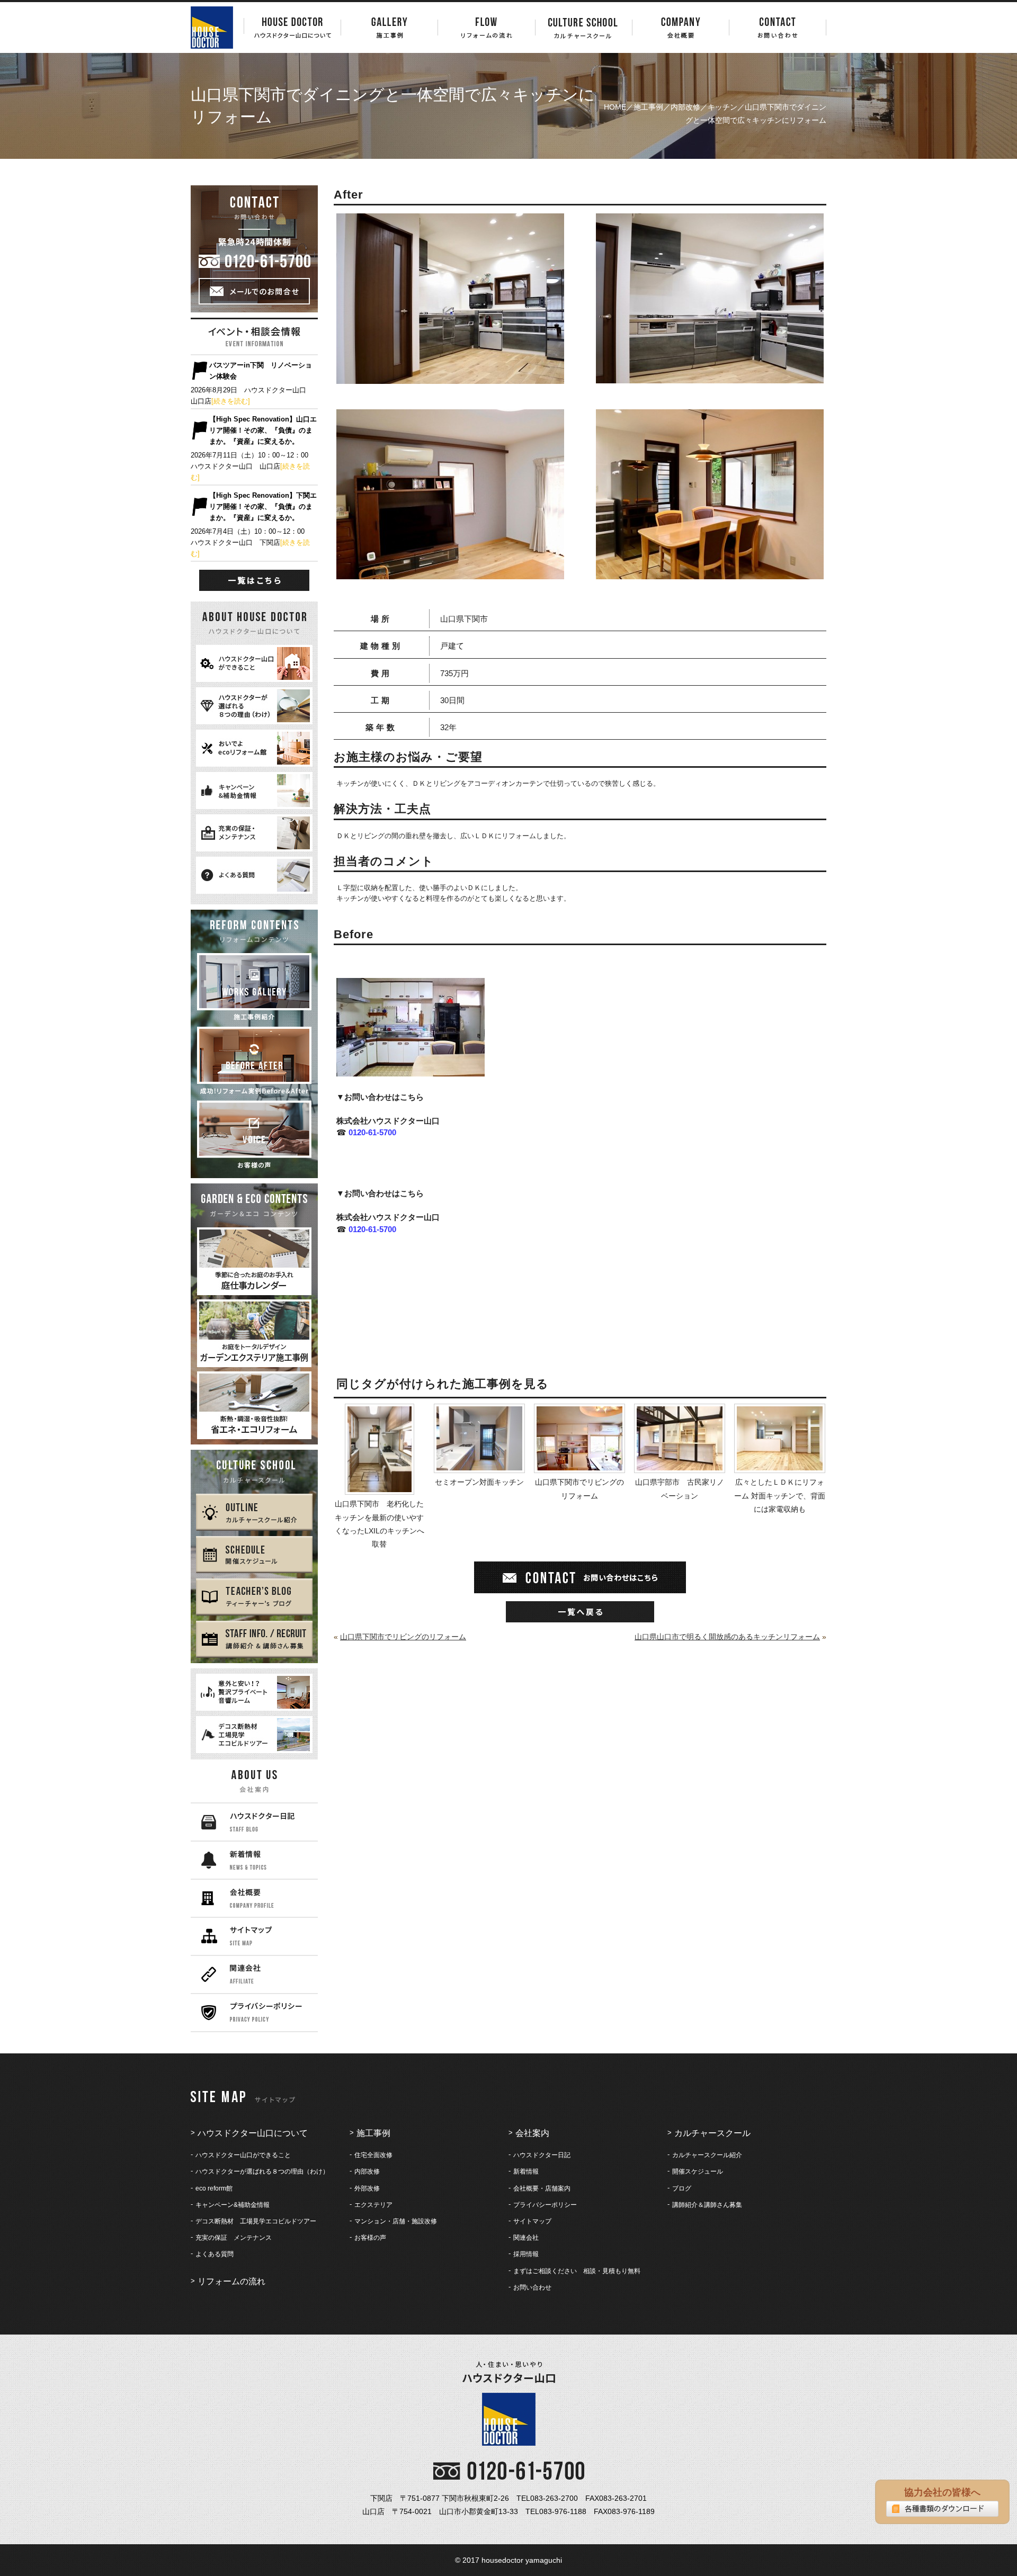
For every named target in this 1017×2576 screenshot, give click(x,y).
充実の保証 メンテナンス (234, 2238)
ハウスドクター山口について (253, 2133)
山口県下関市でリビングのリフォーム (579, 1489)
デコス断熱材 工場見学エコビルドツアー (256, 2221)
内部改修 (685, 107)
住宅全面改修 (373, 2155)
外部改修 (367, 2188)
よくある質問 (215, 2254)
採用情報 (526, 2254)
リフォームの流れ (231, 2281)
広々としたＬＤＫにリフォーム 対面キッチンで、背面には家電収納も (780, 1495)
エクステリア (373, 2205)
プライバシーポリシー (545, 2205)
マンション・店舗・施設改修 (396, 2221)
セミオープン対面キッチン (479, 1482)
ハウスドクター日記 (542, 2155)
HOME (615, 107)
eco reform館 (214, 2188)
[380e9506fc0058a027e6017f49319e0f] (450, 572)
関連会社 (526, 2238)
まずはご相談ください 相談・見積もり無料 (577, 2271)
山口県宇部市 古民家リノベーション (680, 1489)
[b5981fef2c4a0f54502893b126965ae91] (710, 572)
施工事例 (648, 107)
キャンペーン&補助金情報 (233, 2205)
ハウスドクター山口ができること (243, 2155)
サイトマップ (532, 2221)
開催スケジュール (698, 2171)
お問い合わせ (532, 2287)
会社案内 (532, 2133)
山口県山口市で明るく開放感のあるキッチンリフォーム (727, 1637)
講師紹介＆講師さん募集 (707, 2205)
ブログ (682, 2188)
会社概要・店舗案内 (542, 2188)
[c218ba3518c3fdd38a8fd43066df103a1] (710, 376)
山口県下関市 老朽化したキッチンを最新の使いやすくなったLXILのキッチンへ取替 (380, 1524)
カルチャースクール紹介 (707, 2155)
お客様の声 (370, 2238)
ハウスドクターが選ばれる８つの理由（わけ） (262, 2171)
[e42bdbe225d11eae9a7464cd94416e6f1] (450, 377)
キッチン (722, 107)
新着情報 (526, 2171)
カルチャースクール (712, 2133)
